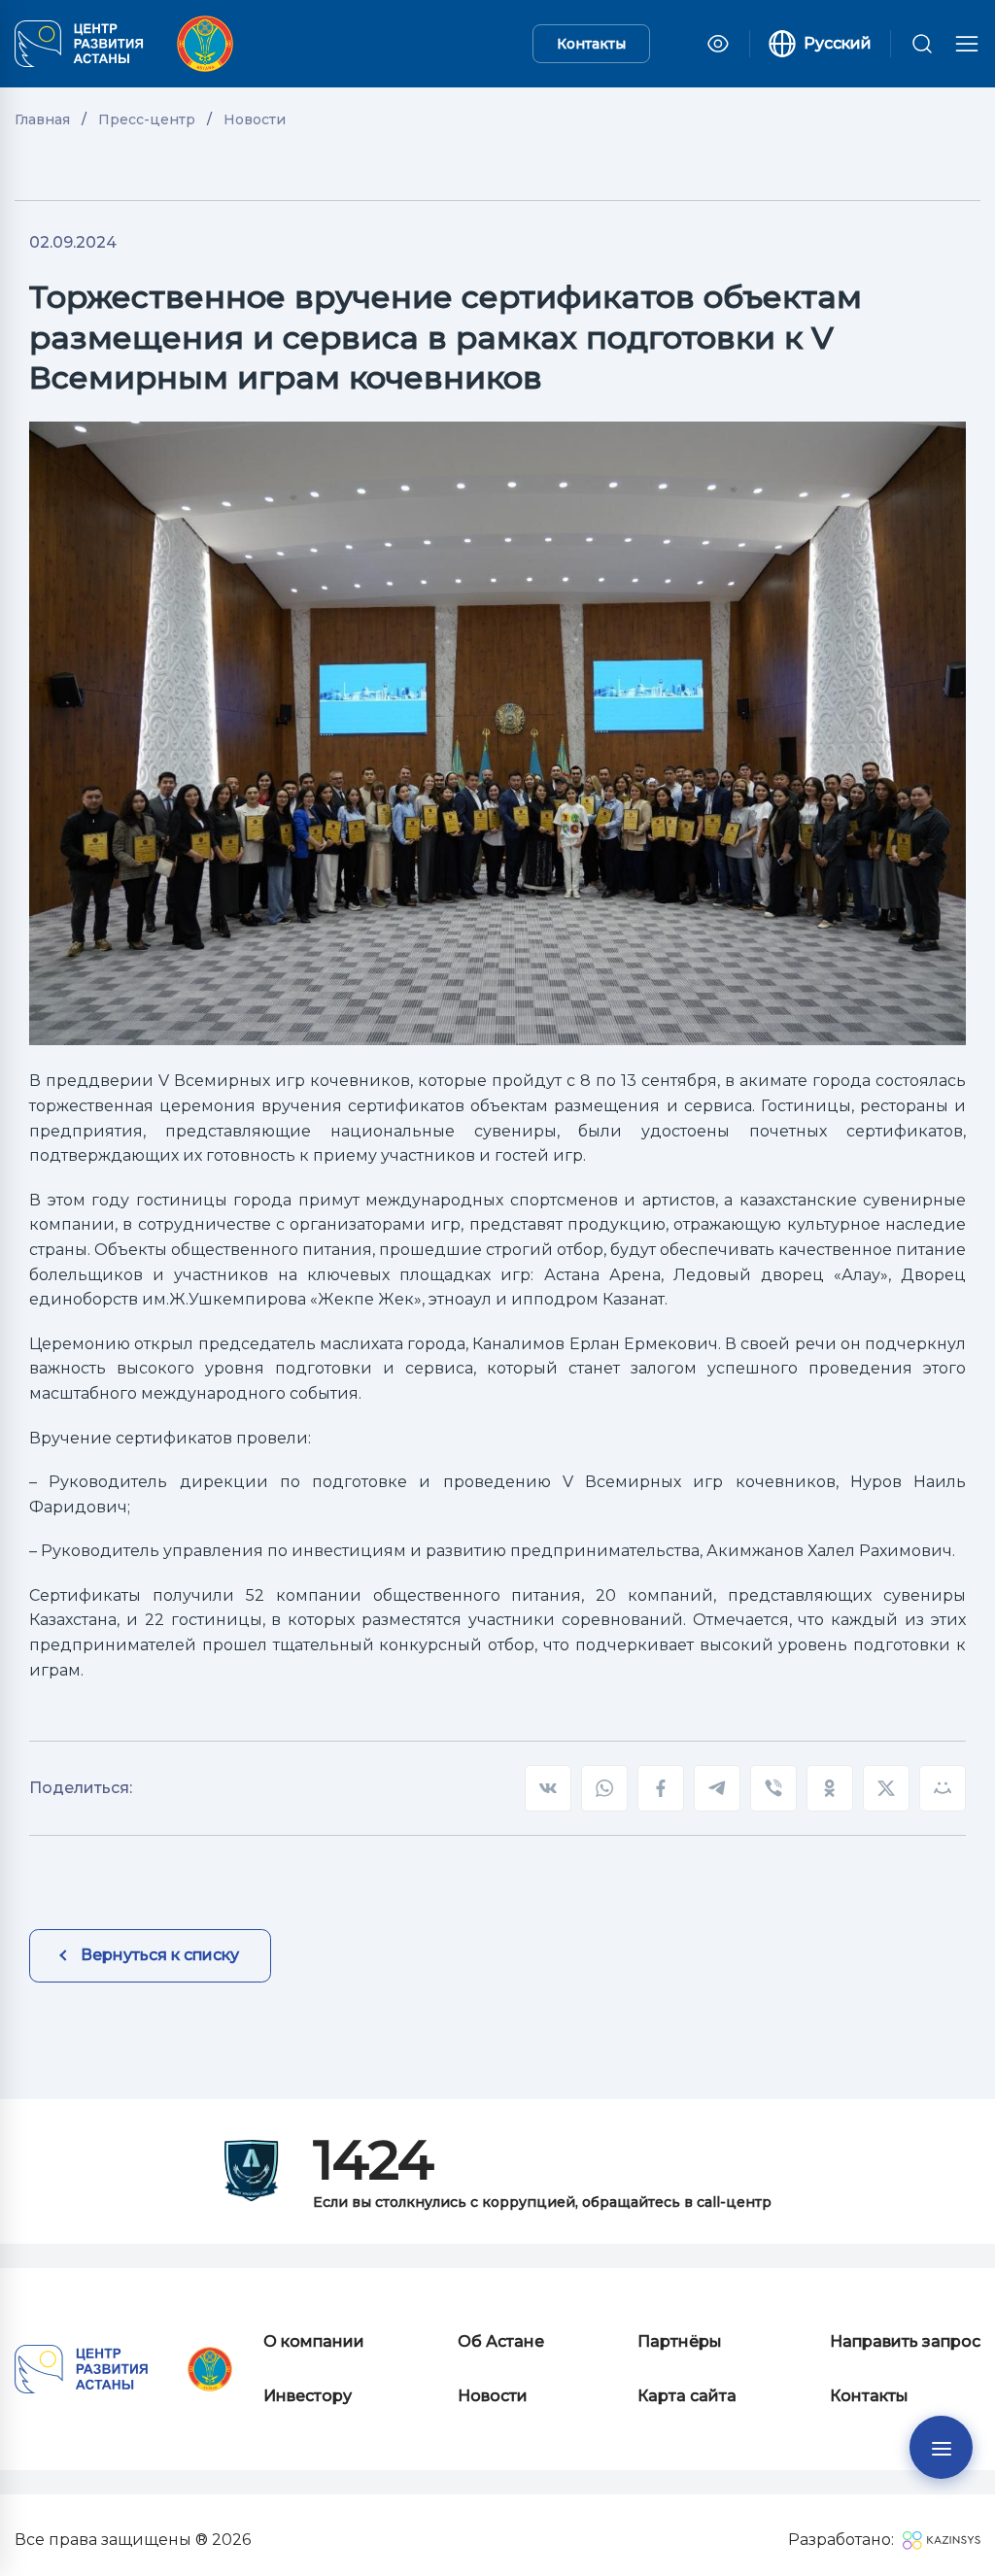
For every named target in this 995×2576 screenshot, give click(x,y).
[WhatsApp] (604, 1788)
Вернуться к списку (160, 1955)
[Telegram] (717, 1788)
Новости (493, 2396)
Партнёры (680, 2341)
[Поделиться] (943, 1788)
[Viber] (773, 1788)
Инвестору (308, 2396)
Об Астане (501, 2341)
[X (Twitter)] (886, 1788)
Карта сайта (687, 2396)
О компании (314, 2341)
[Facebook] (661, 1788)
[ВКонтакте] (548, 1788)
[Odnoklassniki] (830, 1788)
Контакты (591, 44)
